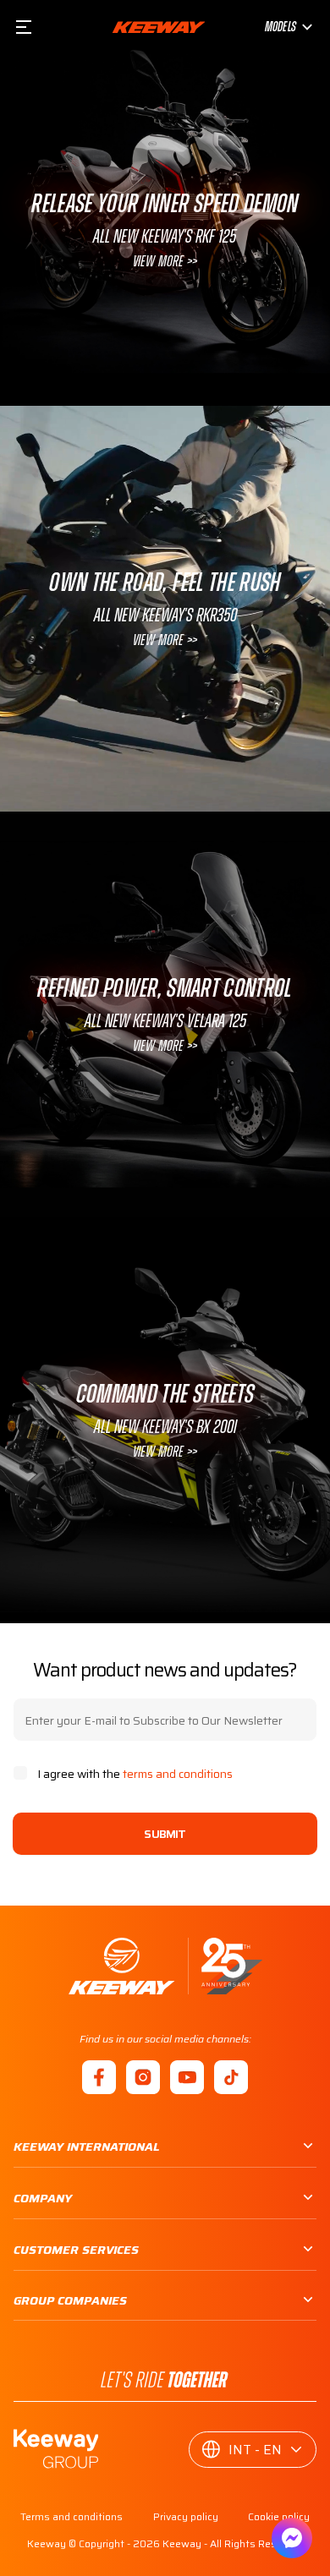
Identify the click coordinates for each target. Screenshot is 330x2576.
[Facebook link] (99, 2077)
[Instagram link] (143, 2077)
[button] (253, 2450)
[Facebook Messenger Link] (292, 2538)
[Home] (165, 1966)
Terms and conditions (71, 2517)
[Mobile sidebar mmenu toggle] (24, 27)
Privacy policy (186, 2517)
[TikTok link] (231, 2077)
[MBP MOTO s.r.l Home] (158, 27)
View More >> (165, 262)
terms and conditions (178, 1774)
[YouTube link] (187, 2077)
